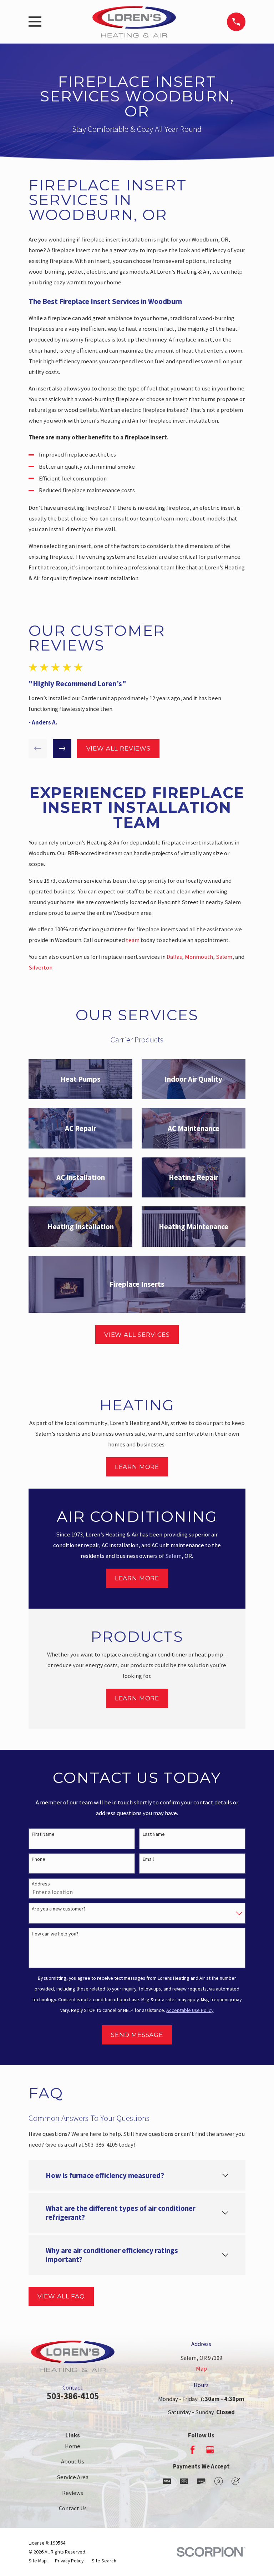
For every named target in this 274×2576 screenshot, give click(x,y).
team (133, 940)
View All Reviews (118, 748)
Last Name (154, 1834)
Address (41, 1884)
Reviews (73, 2493)
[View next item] (62, 748)
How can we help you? (55, 1934)
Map (201, 2369)
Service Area (73, 2477)
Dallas (174, 957)
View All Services (137, 1335)
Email (148, 1859)
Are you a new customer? (59, 1909)
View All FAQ (61, 2296)
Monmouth (199, 957)
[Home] (134, 22)
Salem (224, 957)
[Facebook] (192, 2450)
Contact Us (73, 2508)
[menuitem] (38, 2561)
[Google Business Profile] (210, 2450)
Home (73, 2446)
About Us (73, 2462)
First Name (43, 1834)
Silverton (40, 968)
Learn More (137, 1467)
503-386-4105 (73, 2396)
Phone (39, 1859)
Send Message (137, 2035)
